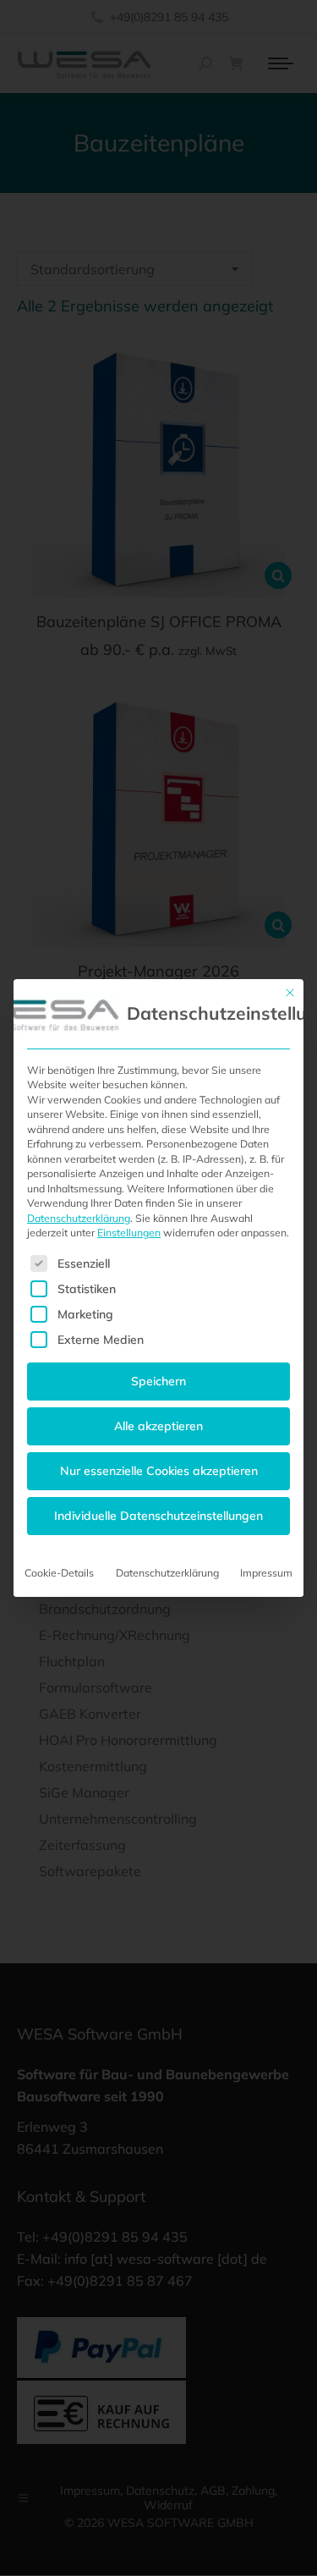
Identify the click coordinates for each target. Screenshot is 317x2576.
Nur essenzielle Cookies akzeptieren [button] (159, 1471)
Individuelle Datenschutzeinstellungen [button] (158, 1516)
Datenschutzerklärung (79, 1218)
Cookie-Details (59, 1573)
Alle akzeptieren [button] (158, 1426)
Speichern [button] (158, 1381)
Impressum (266, 1573)
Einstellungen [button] (129, 1233)
